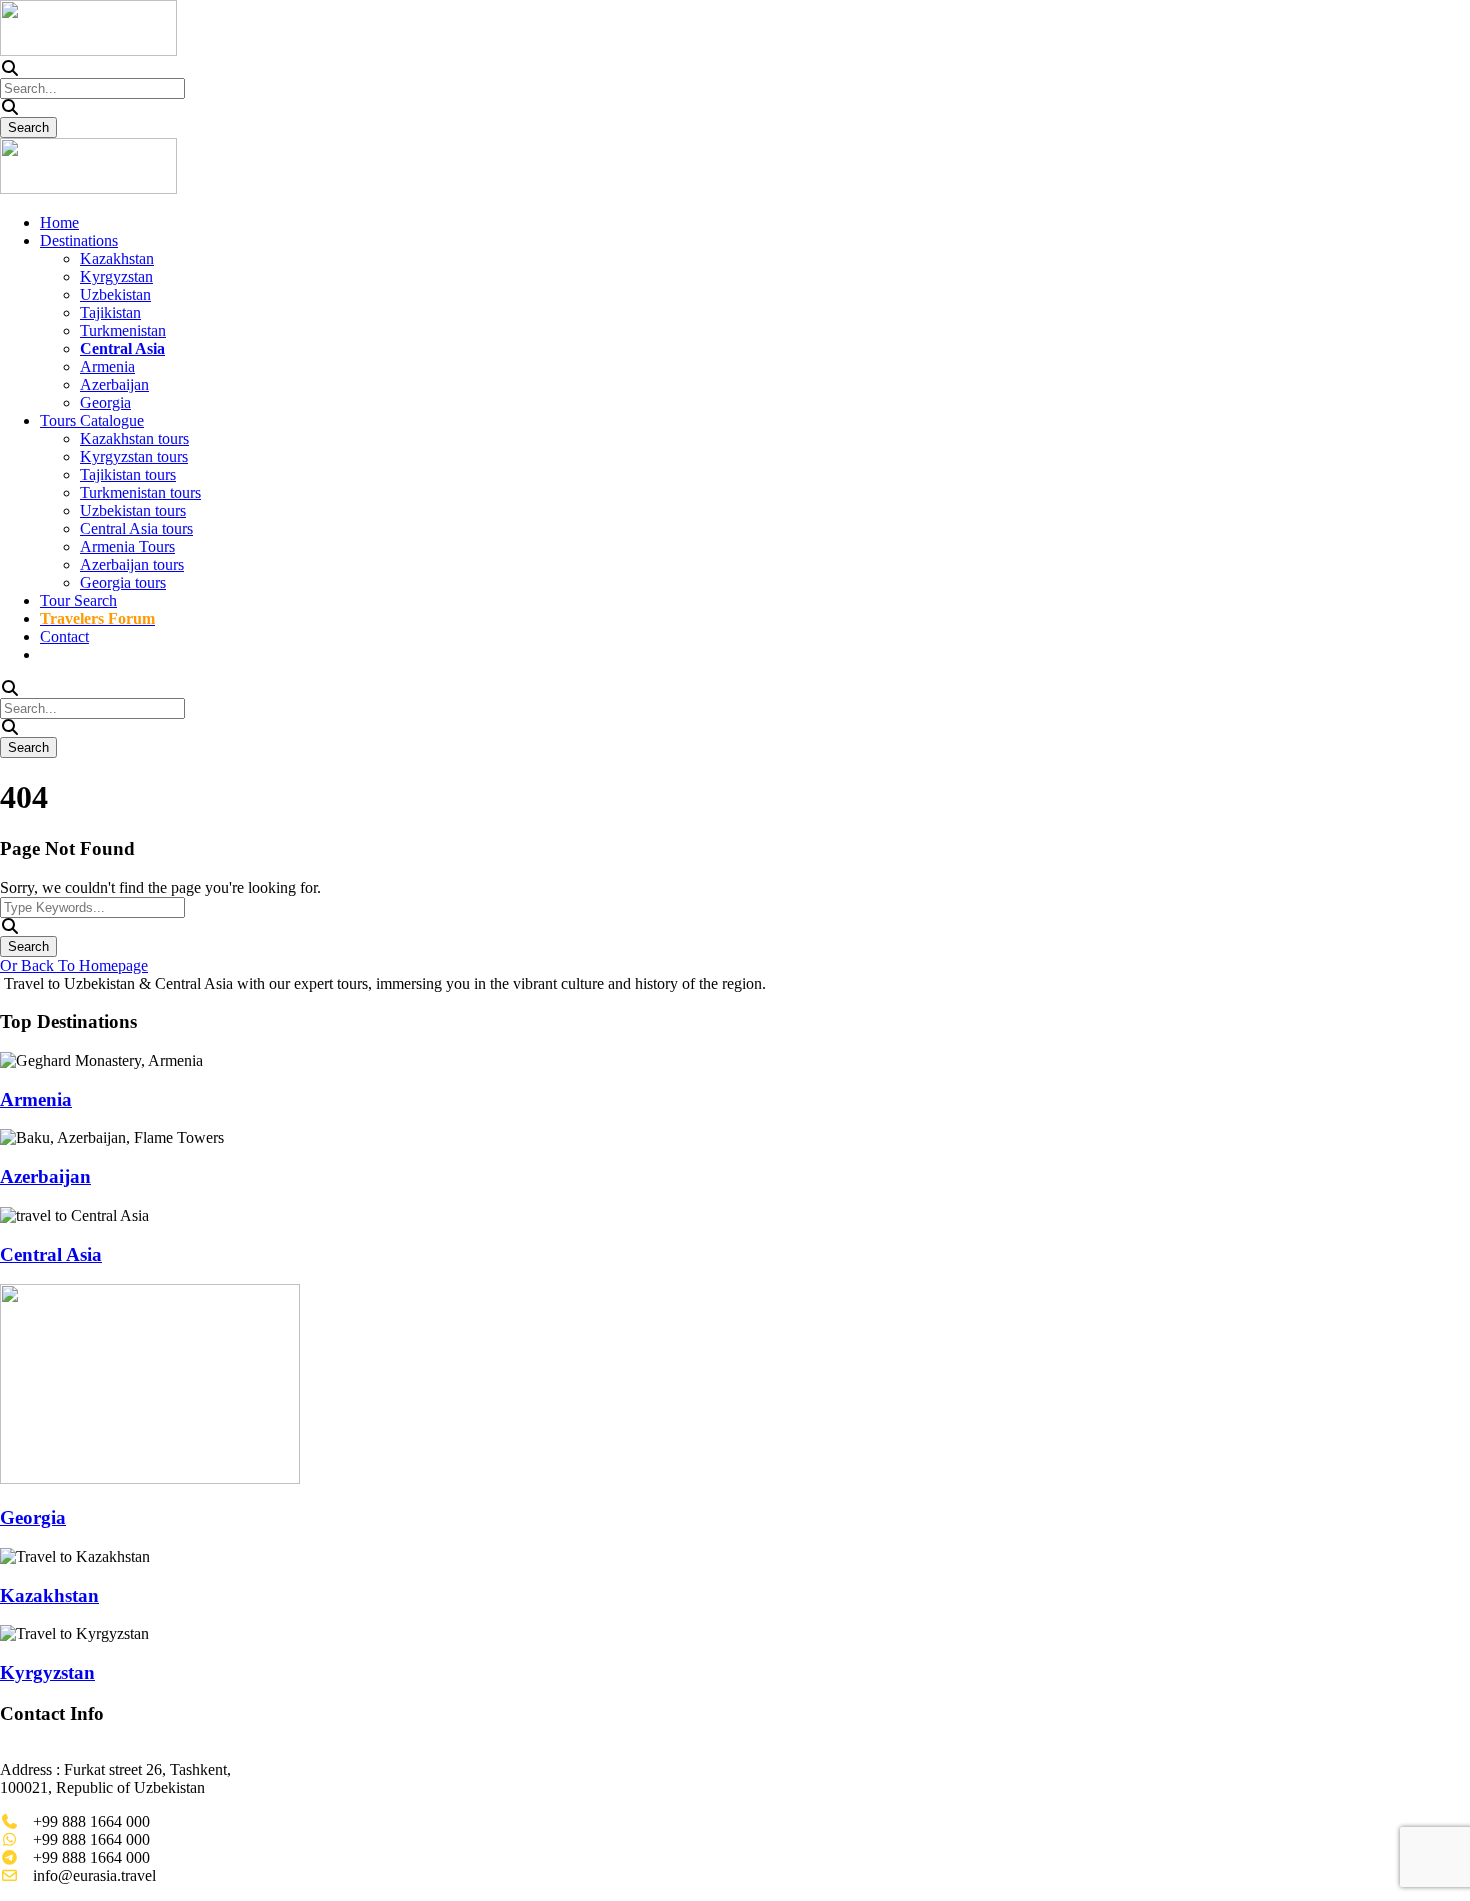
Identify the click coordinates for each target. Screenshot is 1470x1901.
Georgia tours (123, 582)
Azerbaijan (114, 384)
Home (59, 222)
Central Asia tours (136, 528)
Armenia (107, 366)
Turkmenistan (123, 330)
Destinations (79, 240)
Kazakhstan (117, 258)
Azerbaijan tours (132, 564)
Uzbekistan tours (133, 510)
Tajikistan (110, 312)
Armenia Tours (127, 546)
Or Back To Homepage (74, 965)
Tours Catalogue (92, 420)
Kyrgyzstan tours (134, 456)
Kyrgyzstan (116, 276)
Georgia (105, 402)
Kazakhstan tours (134, 438)
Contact (64, 636)
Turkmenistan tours (140, 492)
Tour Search (78, 600)
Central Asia (51, 1254)
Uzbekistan (115, 294)
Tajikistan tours (128, 474)
